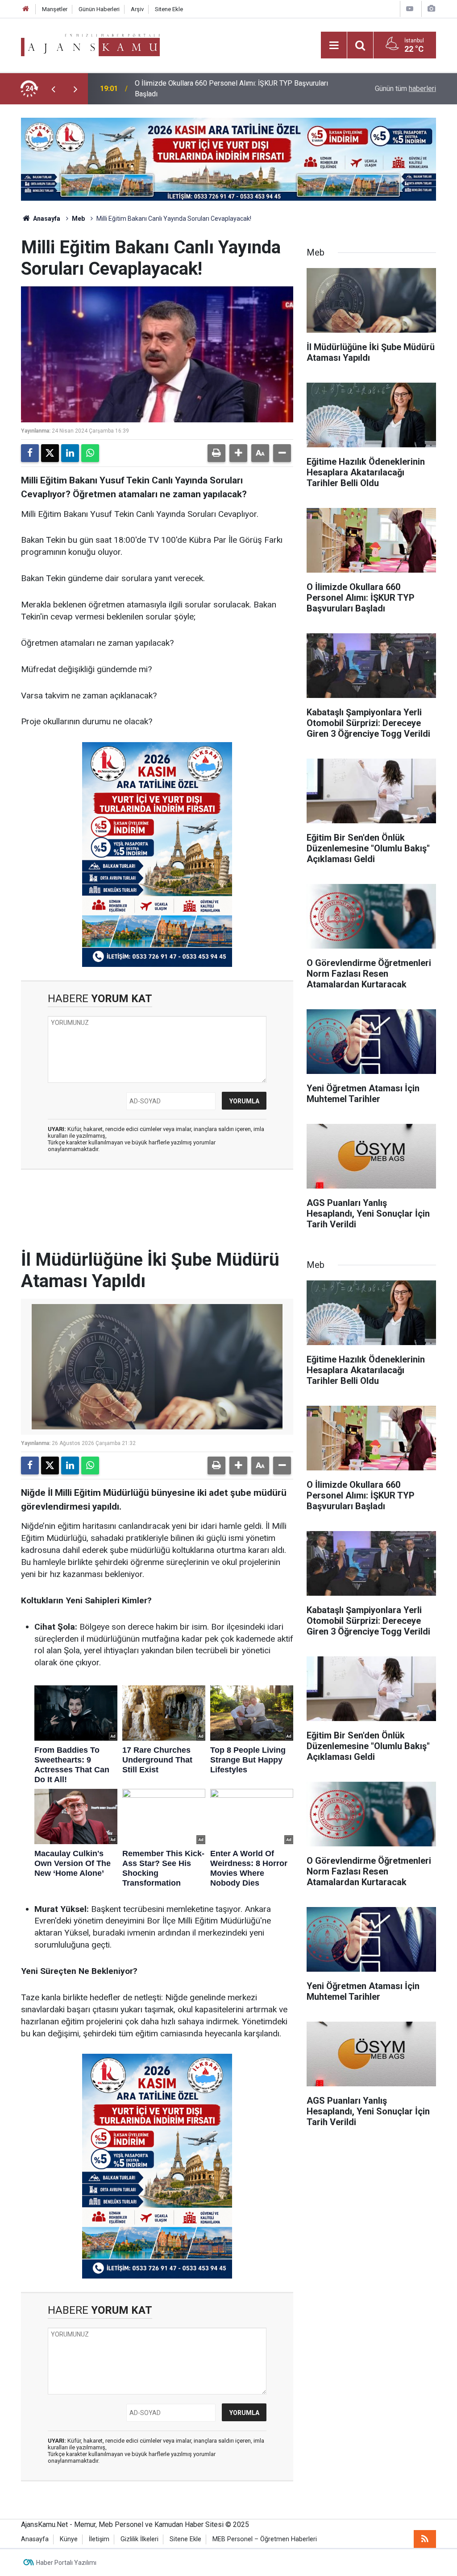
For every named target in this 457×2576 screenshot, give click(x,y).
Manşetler (55, 9)
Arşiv (137, 9)
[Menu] (334, 45)
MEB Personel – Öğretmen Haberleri (265, 2539)
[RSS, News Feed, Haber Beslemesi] (425, 2539)
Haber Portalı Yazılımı (66, 2563)
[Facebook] (30, 453)
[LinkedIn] (70, 453)
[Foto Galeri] (431, 9)
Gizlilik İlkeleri (139, 2539)
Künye (69, 2539)
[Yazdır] (216, 453)
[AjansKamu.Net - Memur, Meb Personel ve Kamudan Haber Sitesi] (90, 44)
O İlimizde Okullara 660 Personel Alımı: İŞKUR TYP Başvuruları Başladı (231, 89)
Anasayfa (46, 219)
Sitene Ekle (169, 9)
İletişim (99, 2539)
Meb (78, 219)
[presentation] (53, 89)
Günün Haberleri (99, 9)
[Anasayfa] (26, 9)
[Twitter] (50, 453)
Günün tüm (405, 89)
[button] (238, 453)
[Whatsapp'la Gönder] (90, 453)
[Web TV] (410, 9)
